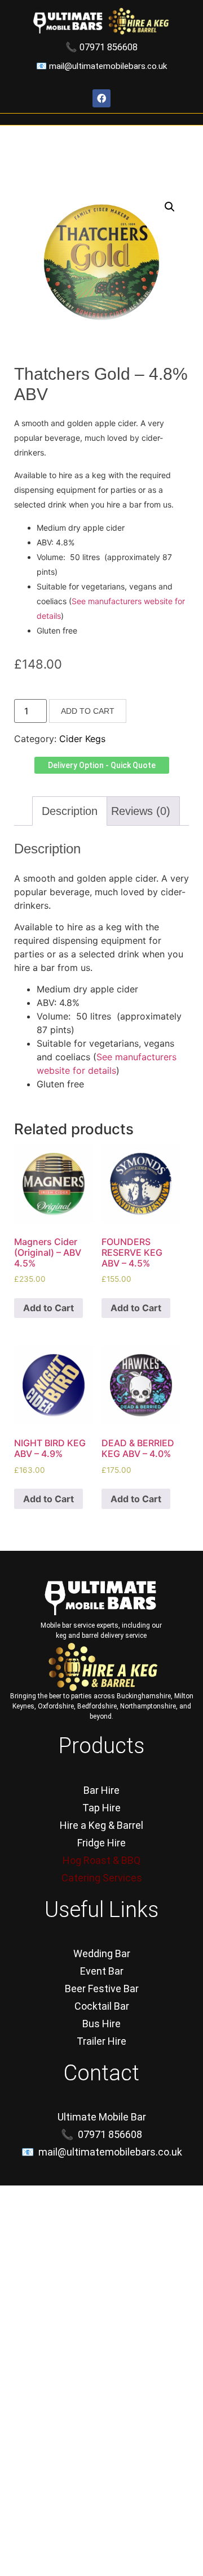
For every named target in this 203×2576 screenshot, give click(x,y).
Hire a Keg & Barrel (101, 1825)
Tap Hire (101, 1808)
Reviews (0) (141, 811)
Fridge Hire (101, 1843)
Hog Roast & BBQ (101, 1860)
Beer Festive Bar (102, 1989)
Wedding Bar (102, 1953)
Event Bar (102, 1971)
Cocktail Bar (102, 2006)
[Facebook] (101, 98)
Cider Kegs (82, 739)
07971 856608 (109, 47)
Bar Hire (101, 1790)
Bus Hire (101, 2024)
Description (70, 811)
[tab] (70, 811)
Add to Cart (88, 711)
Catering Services (102, 1878)
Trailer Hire (101, 2041)
